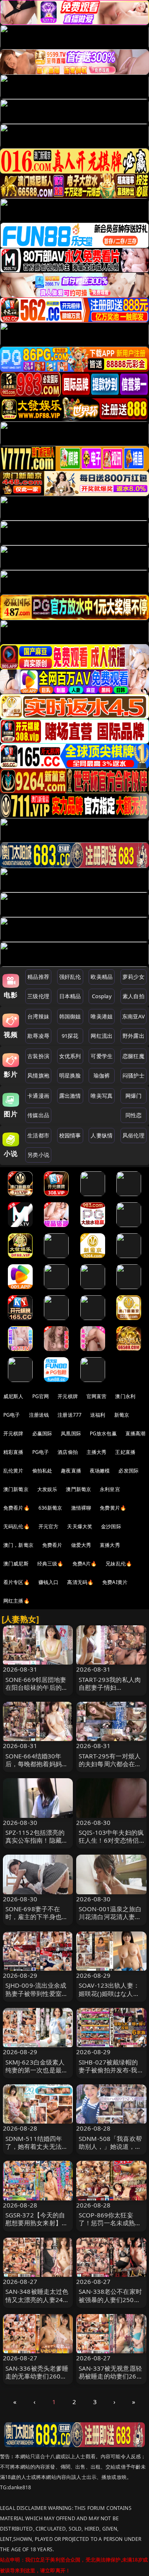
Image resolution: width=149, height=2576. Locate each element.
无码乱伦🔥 (17, 1526)
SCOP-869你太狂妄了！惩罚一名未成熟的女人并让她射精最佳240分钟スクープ (110, 2227)
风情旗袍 (38, 1075)
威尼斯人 (13, 1396)
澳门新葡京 (16, 1489)
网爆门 (133, 1096)
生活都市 (38, 1135)
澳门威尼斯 (16, 1564)
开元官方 (49, 1526)
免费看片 (52, 1545)
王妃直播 (125, 1452)
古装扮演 (38, 1056)
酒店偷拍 (68, 1452)
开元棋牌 (68, 1396)
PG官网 (41, 1396)
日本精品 (70, 996)
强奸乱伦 (70, 977)
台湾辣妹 (38, 1016)
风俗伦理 (133, 1135)
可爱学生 (102, 1056)
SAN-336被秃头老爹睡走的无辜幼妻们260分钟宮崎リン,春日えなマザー (38, 2380)
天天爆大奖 (80, 1526)
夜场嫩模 (100, 1471)
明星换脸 (70, 1075)
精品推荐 (38, 977)
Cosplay (102, 996)
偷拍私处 (42, 1471)
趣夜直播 (71, 1471)
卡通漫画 (38, 1096)
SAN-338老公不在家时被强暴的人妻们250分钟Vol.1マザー (110, 2299)
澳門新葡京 (78, 1489)
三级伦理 (38, 996)
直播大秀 (110, 1545)
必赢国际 (42, 1433)
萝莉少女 (133, 977)
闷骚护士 (133, 1075)
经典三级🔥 (50, 1564)
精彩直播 (13, 1452)
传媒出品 (38, 1115)
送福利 (98, 1415)
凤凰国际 (71, 1433)
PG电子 (12, 1415)
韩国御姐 (70, 1016)
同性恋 (133, 1115)
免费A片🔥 (85, 1564)
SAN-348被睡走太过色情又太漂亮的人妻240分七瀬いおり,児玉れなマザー (38, 2303)
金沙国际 (111, 1526)
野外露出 (133, 1036)
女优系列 (70, 1056)
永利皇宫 (110, 1489)
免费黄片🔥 (113, 1508)
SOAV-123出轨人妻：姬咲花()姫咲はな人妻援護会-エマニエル (109, 1993)
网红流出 (102, 1036)
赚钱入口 (49, 1582)
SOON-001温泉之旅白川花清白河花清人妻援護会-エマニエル (110, 1917)
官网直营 (97, 1396)
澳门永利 (125, 1396)
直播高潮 (136, 1433)
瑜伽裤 (102, 1075)
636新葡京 (50, 1508)
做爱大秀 (81, 1545)
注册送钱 (39, 1415)
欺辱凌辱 (38, 1036)
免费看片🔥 (17, 1508)
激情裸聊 (81, 1508)
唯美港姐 (102, 1016)
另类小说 (38, 1155)
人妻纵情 (102, 1135)
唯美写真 (102, 1096)
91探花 (70, 1036)
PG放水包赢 (103, 1433)
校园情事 (70, 1135)
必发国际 (129, 1471)
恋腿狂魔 (133, 1056)
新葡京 (122, 1415)
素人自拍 (133, 996)
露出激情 (70, 1096)
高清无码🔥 (80, 1582)
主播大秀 (97, 1452)
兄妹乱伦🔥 (119, 1564)
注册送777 (70, 1415)
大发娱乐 (47, 1489)
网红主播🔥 (17, 1601)
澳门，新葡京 (18, 1545)
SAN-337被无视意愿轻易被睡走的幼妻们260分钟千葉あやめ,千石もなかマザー (111, 2380)
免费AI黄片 (115, 1582)
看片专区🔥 (17, 1582)
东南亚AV (133, 1016)
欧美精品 (102, 977)
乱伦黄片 (13, 1471)
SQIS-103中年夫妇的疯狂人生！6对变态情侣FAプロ (111, 1840)
